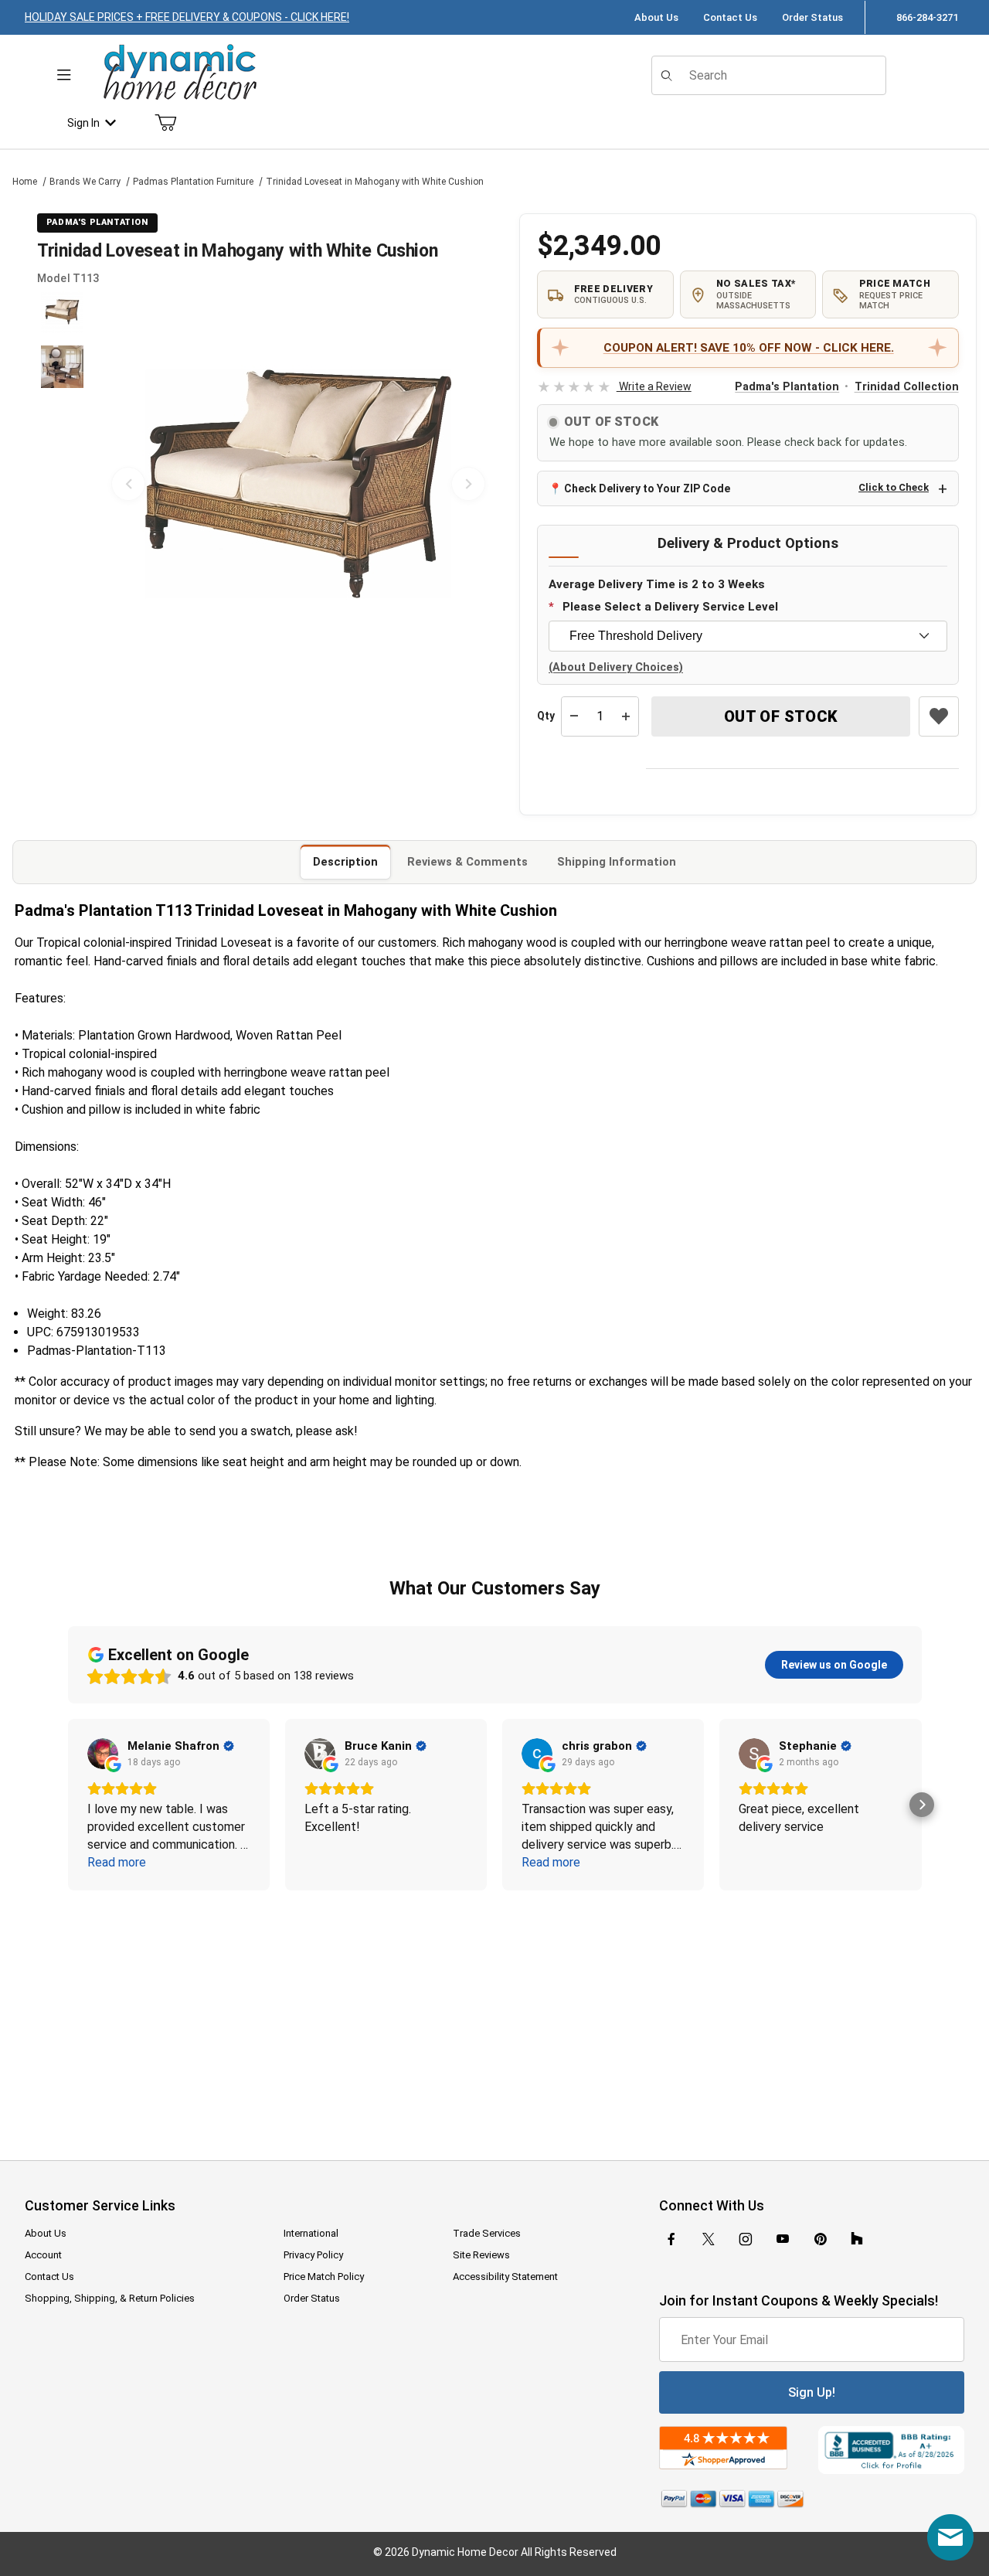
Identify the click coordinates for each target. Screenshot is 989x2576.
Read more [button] (117, 1862)
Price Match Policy (324, 2277)
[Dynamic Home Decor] (180, 73)
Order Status (812, 17)
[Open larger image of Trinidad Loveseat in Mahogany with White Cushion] (298, 484)
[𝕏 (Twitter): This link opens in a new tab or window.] (709, 2239)
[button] (62, 312)
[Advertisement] (494, 2015)
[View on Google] (103, 1754)
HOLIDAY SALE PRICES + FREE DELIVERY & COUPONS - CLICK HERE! (187, 17)
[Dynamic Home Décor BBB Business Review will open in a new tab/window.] (891, 2450)
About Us (656, 17)
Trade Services (487, 2233)
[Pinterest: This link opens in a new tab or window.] (820, 2239)
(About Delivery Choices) (616, 667)
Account (43, 2255)
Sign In (83, 123)
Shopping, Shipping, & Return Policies (110, 2298)
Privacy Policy (313, 2255)
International (311, 2233)
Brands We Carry (85, 182)
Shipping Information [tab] (617, 862)
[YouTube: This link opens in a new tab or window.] (783, 2239)
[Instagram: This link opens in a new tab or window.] (746, 2239)
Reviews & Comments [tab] (467, 862)
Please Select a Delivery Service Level (670, 607)
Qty (546, 716)
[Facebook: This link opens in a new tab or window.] (671, 2239)
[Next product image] (468, 484)
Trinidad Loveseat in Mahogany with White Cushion (375, 182)
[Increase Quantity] (626, 716)
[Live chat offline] (950, 2537)
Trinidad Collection (907, 387)
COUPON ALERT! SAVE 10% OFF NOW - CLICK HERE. (749, 348)
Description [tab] (345, 862)
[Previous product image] (128, 484)
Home (25, 182)
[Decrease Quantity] (574, 716)
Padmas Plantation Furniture (193, 182)
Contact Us (730, 17)
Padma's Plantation (787, 387)
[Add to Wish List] (939, 716)
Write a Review (614, 386)
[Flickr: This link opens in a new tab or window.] (857, 2239)
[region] (62, 484)
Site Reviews (481, 2255)
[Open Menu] (64, 75)
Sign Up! (812, 2392)
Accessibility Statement (505, 2277)
